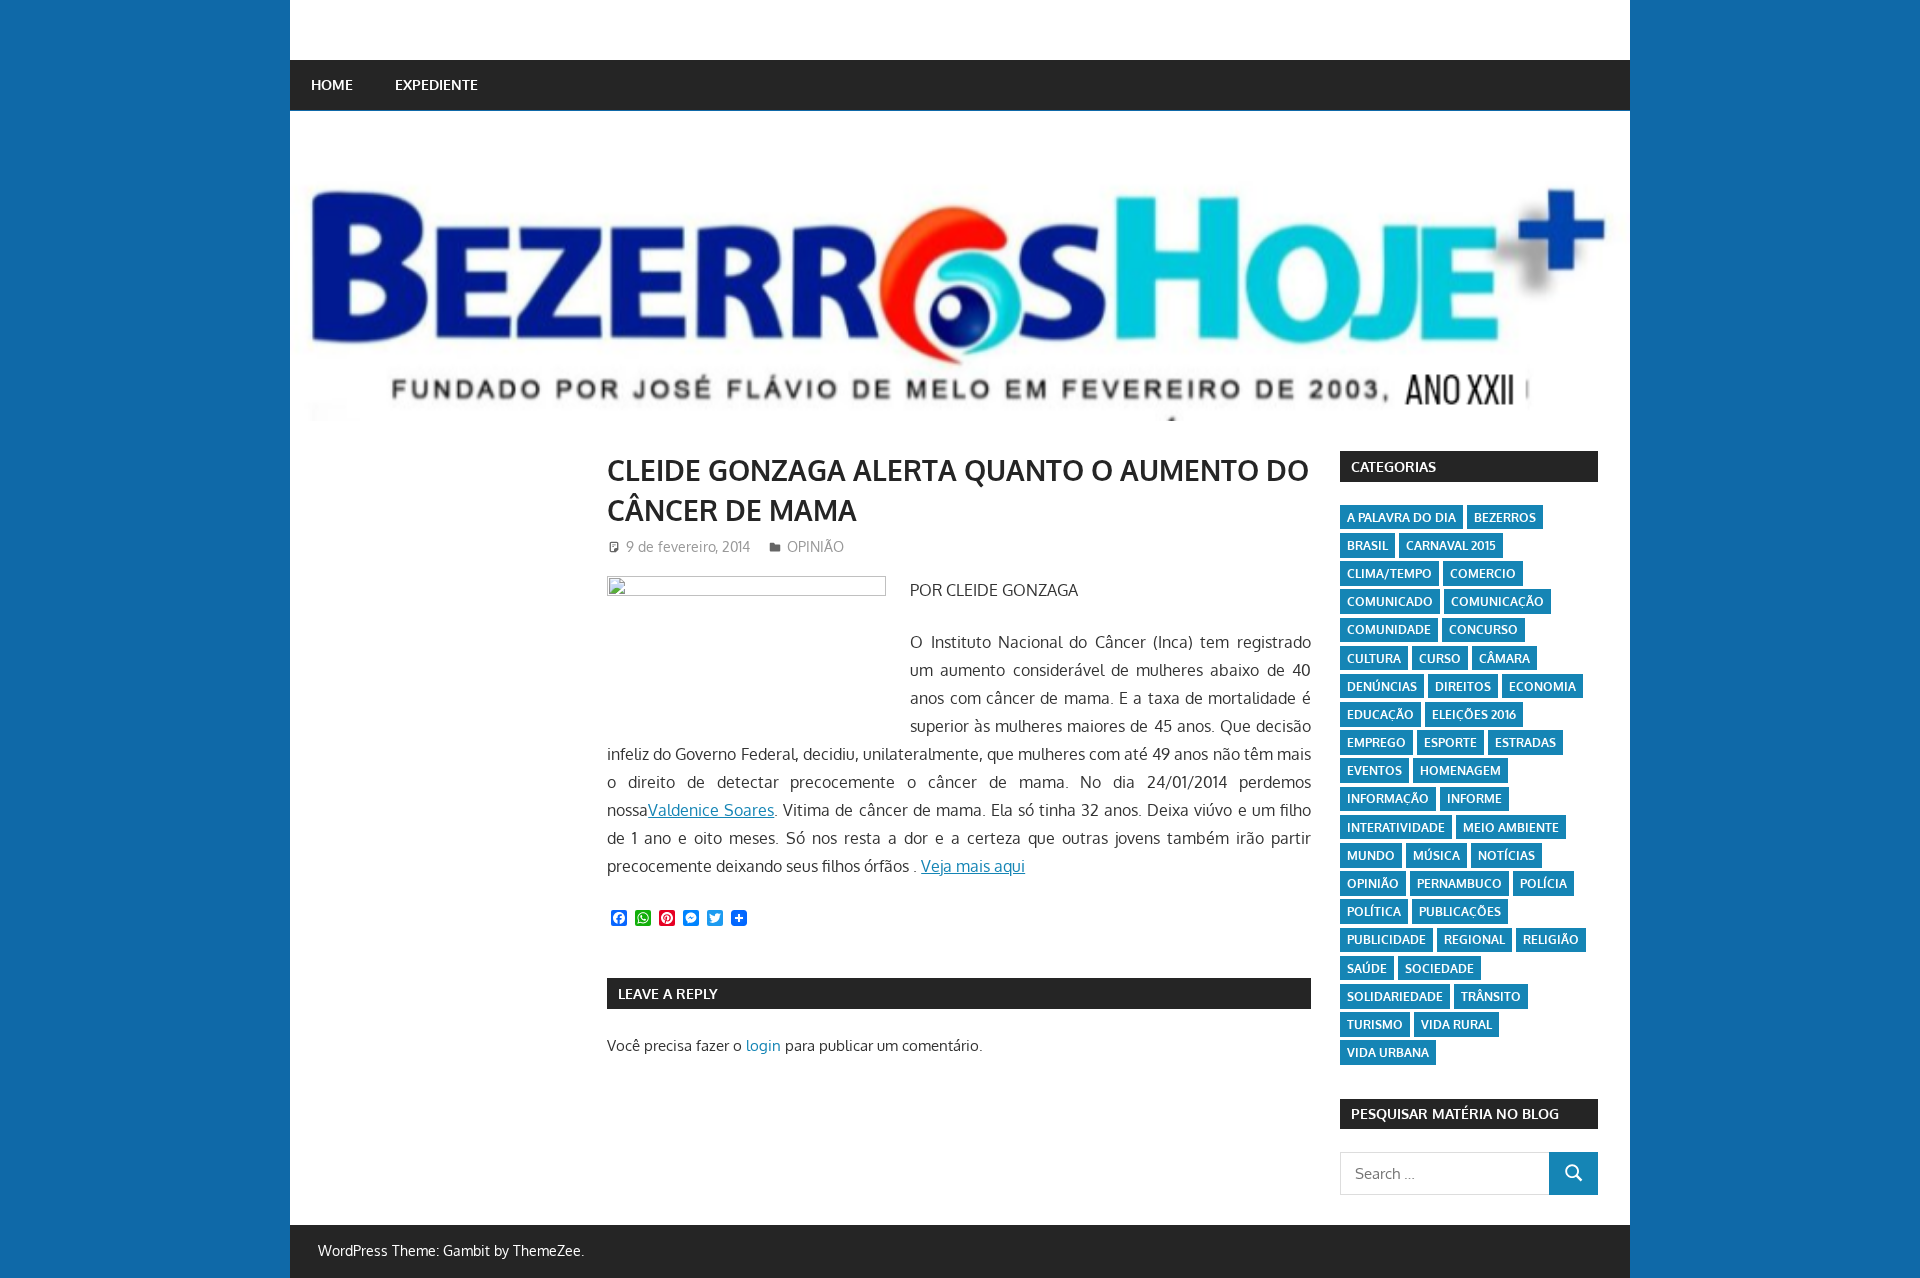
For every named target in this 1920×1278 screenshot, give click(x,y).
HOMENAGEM (1460, 770)
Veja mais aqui (973, 866)
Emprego (1376, 742)
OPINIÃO (815, 546)
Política (1374, 911)
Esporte (1450, 742)
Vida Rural (1456, 1024)
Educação (1380, 714)
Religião (1551, 939)
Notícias (1506, 855)
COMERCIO (1483, 573)
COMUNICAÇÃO (1497, 601)
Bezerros (1505, 517)
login (763, 1045)
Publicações (1460, 911)
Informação (1388, 798)
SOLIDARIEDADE (1395, 996)
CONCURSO (1483, 629)
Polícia (1543, 883)
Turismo (1375, 1024)
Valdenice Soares (711, 810)
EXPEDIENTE (436, 84)
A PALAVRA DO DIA (1401, 517)
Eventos (1374, 770)
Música (1436, 855)
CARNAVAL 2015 (1451, 545)
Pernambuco (1459, 883)
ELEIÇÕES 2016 (1474, 714)
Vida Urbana (1388, 1052)
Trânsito (1491, 996)
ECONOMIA (1542, 686)
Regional (1474, 939)
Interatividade (1396, 827)
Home (332, 84)
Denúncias (1382, 686)
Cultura (1374, 658)
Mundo (1371, 855)
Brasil (1367, 545)
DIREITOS (1463, 686)
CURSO (1440, 658)
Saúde (1367, 968)
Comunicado (1390, 601)
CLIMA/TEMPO (1389, 573)
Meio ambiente (1511, 827)
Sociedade (1439, 968)
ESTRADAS (1525, 742)
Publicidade (1386, 939)
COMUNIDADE (1389, 629)
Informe (1474, 798)
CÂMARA (1504, 658)
